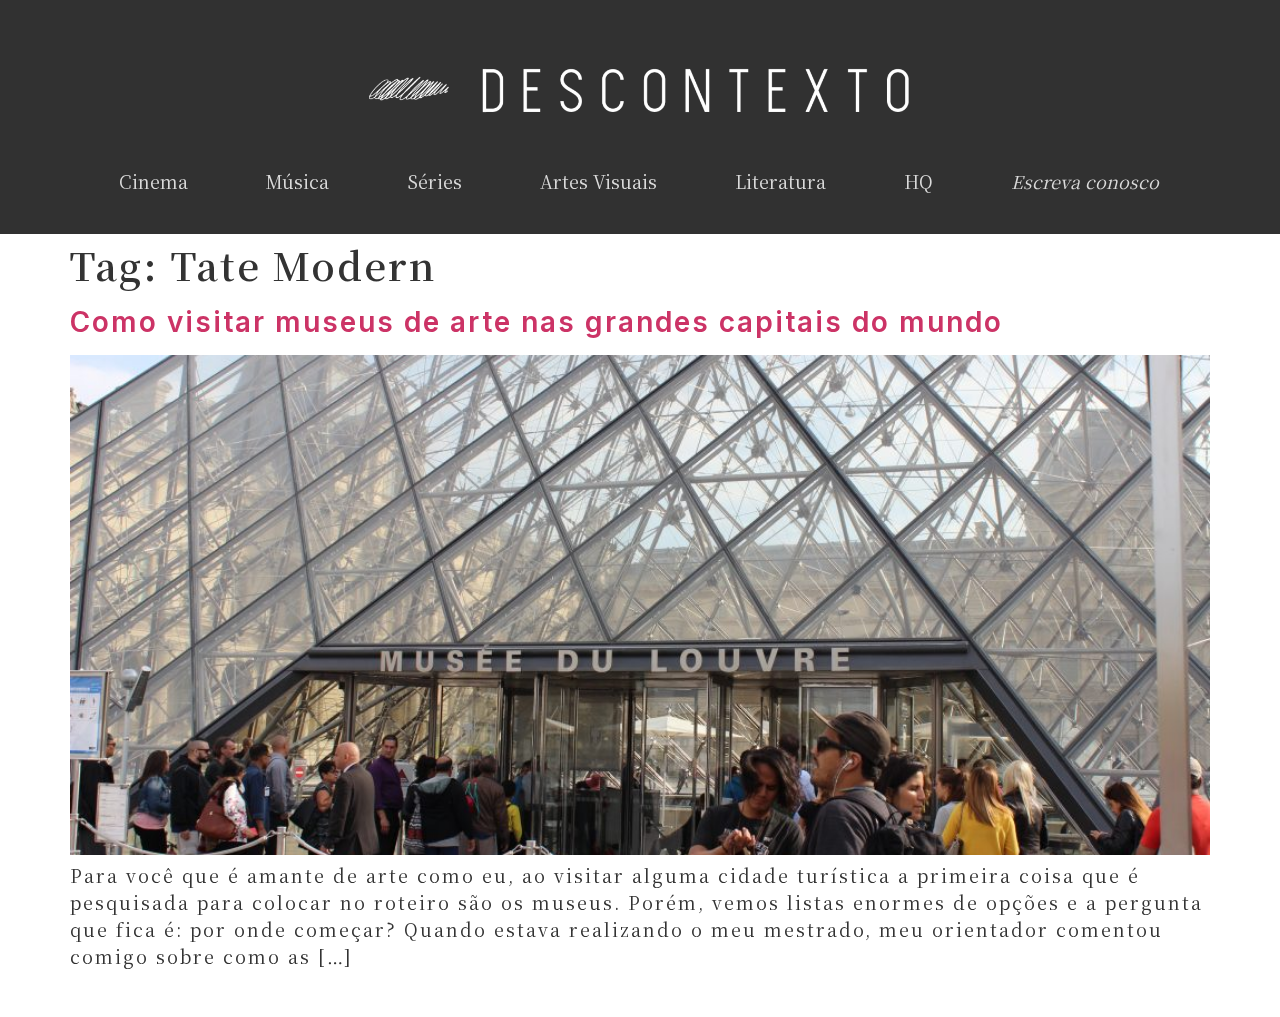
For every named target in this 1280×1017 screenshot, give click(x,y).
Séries (434, 181)
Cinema (153, 181)
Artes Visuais (598, 181)
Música (297, 181)
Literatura (780, 181)
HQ (918, 181)
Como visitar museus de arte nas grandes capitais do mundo (536, 322)
